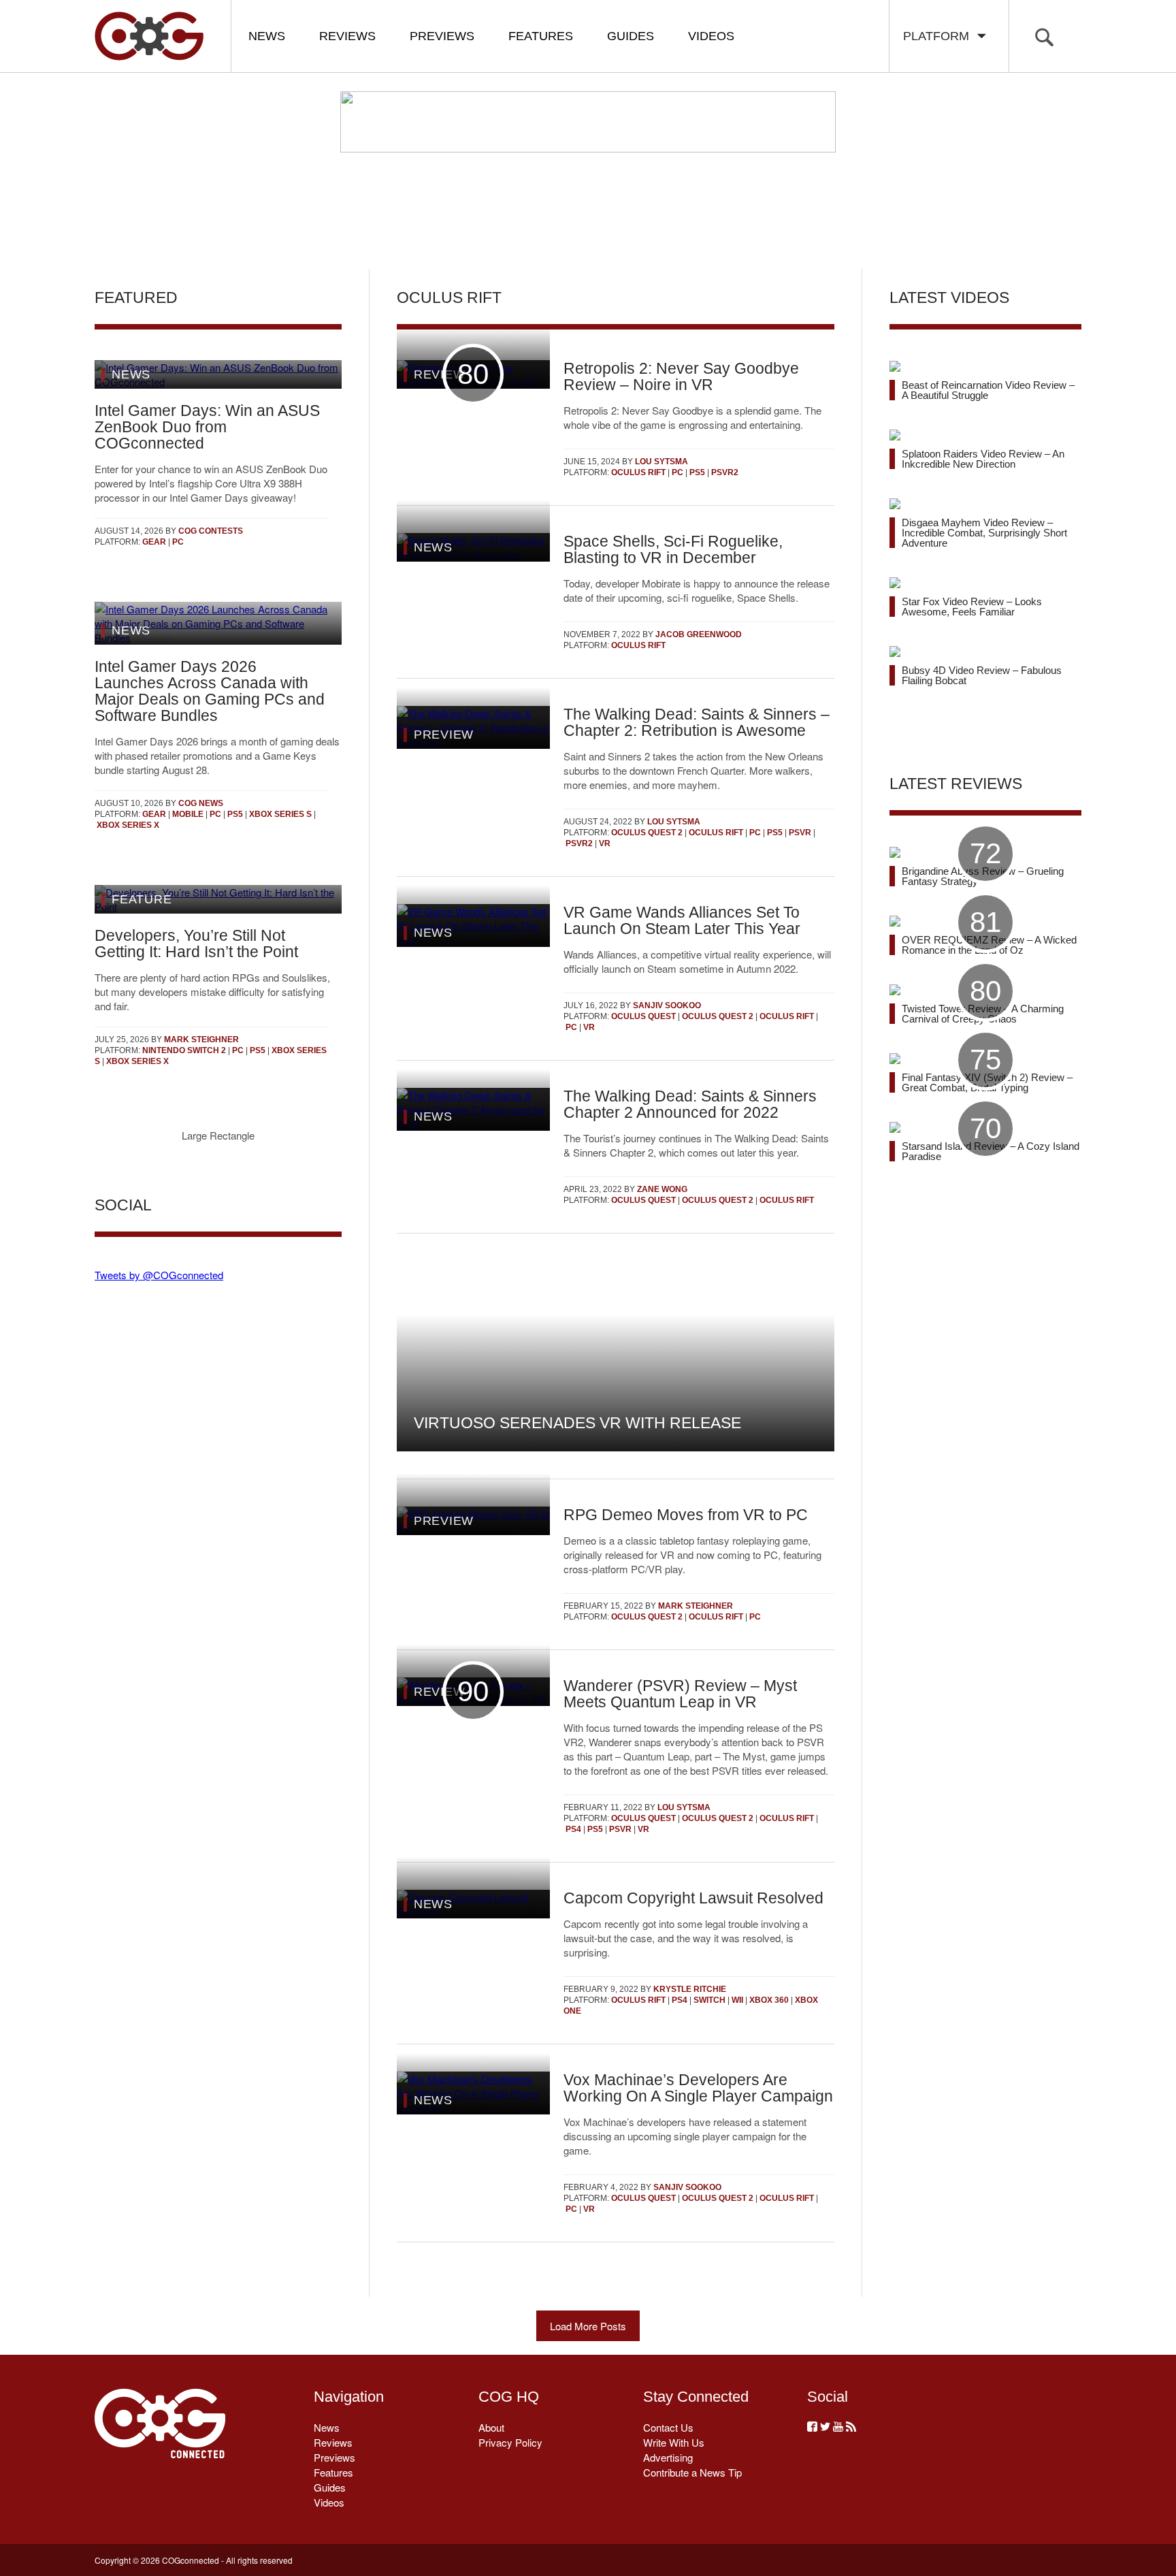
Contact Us (668, 2427)
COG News (201, 803)
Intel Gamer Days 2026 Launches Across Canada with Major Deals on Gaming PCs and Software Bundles (210, 691)
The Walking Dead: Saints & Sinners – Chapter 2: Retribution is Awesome (697, 722)
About (491, 2427)
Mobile (188, 814)
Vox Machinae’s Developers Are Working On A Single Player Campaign (698, 2088)
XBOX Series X (128, 825)
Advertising (668, 2457)
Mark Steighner (201, 1040)
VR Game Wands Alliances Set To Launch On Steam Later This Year (682, 920)
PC (178, 542)
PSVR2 (725, 472)
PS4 (573, 1829)
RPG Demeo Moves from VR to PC (686, 1515)
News (267, 36)
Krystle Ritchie (690, 1989)
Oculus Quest (643, 1016)
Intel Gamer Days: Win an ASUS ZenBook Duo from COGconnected (207, 427)
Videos (711, 36)
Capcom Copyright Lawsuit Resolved (693, 1898)
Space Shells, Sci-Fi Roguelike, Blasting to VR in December (673, 549)
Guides (631, 36)
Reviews (347, 36)
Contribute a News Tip (692, 2472)
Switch (709, 2000)
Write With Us (674, 2442)
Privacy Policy (510, 2442)
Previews (442, 36)
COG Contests (211, 531)
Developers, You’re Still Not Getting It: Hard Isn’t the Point (196, 944)
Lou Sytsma (661, 462)
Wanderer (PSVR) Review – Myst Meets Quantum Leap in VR (680, 1694)
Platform (940, 36)
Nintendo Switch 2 (184, 1050)
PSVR (800, 833)
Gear (154, 542)
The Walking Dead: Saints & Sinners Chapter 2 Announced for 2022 (690, 1104)
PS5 (235, 814)
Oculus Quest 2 (647, 833)
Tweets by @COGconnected (159, 1275)
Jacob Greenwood (699, 634)
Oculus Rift (638, 472)
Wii (737, 2000)
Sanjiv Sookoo (667, 1005)
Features (541, 36)
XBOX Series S (280, 814)
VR (605, 843)
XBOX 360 (769, 2000)
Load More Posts (588, 2326)
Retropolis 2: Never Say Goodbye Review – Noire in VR (681, 376)
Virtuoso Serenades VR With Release (577, 1423)
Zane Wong (662, 1189)
